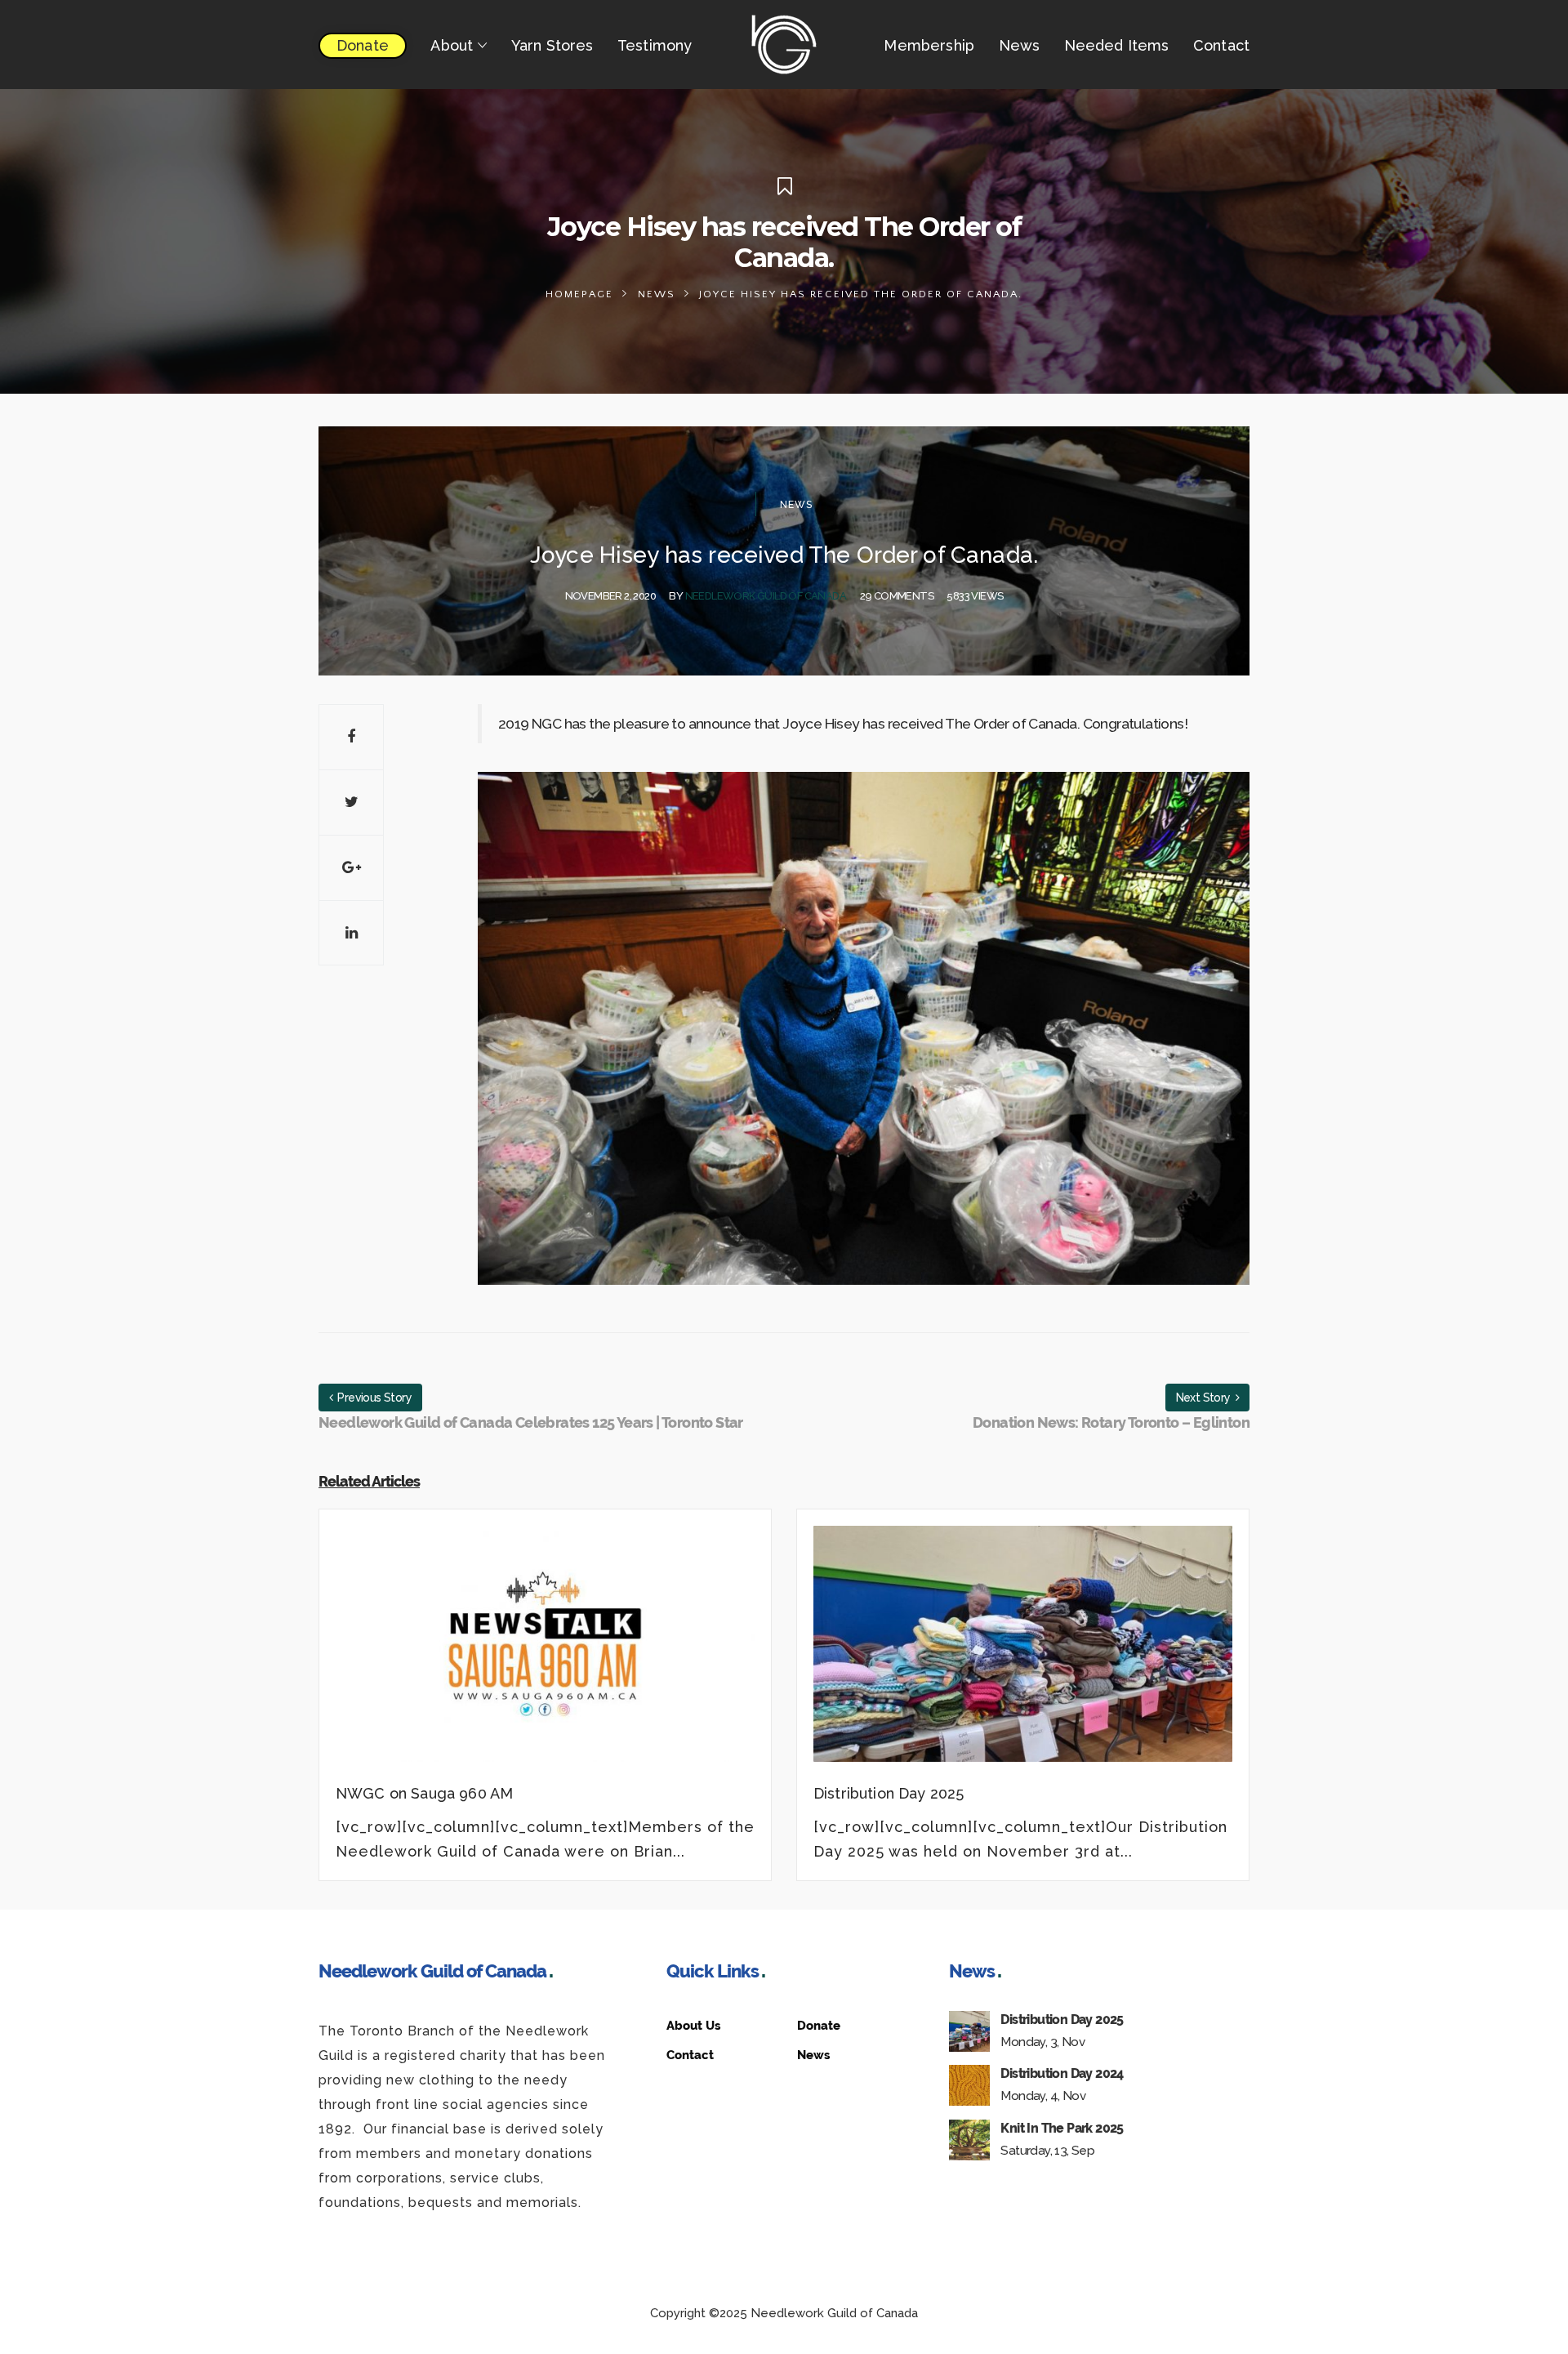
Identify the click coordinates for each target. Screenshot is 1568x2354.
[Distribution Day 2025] (1023, 1654)
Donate (819, 2026)
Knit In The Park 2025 (1062, 2128)
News (657, 294)
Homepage (579, 294)
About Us (693, 2026)
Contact (690, 2055)
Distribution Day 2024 (1062, 2073)
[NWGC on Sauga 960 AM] (545, 1654)
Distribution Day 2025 (1062, 2020)
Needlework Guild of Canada (766, 596)
